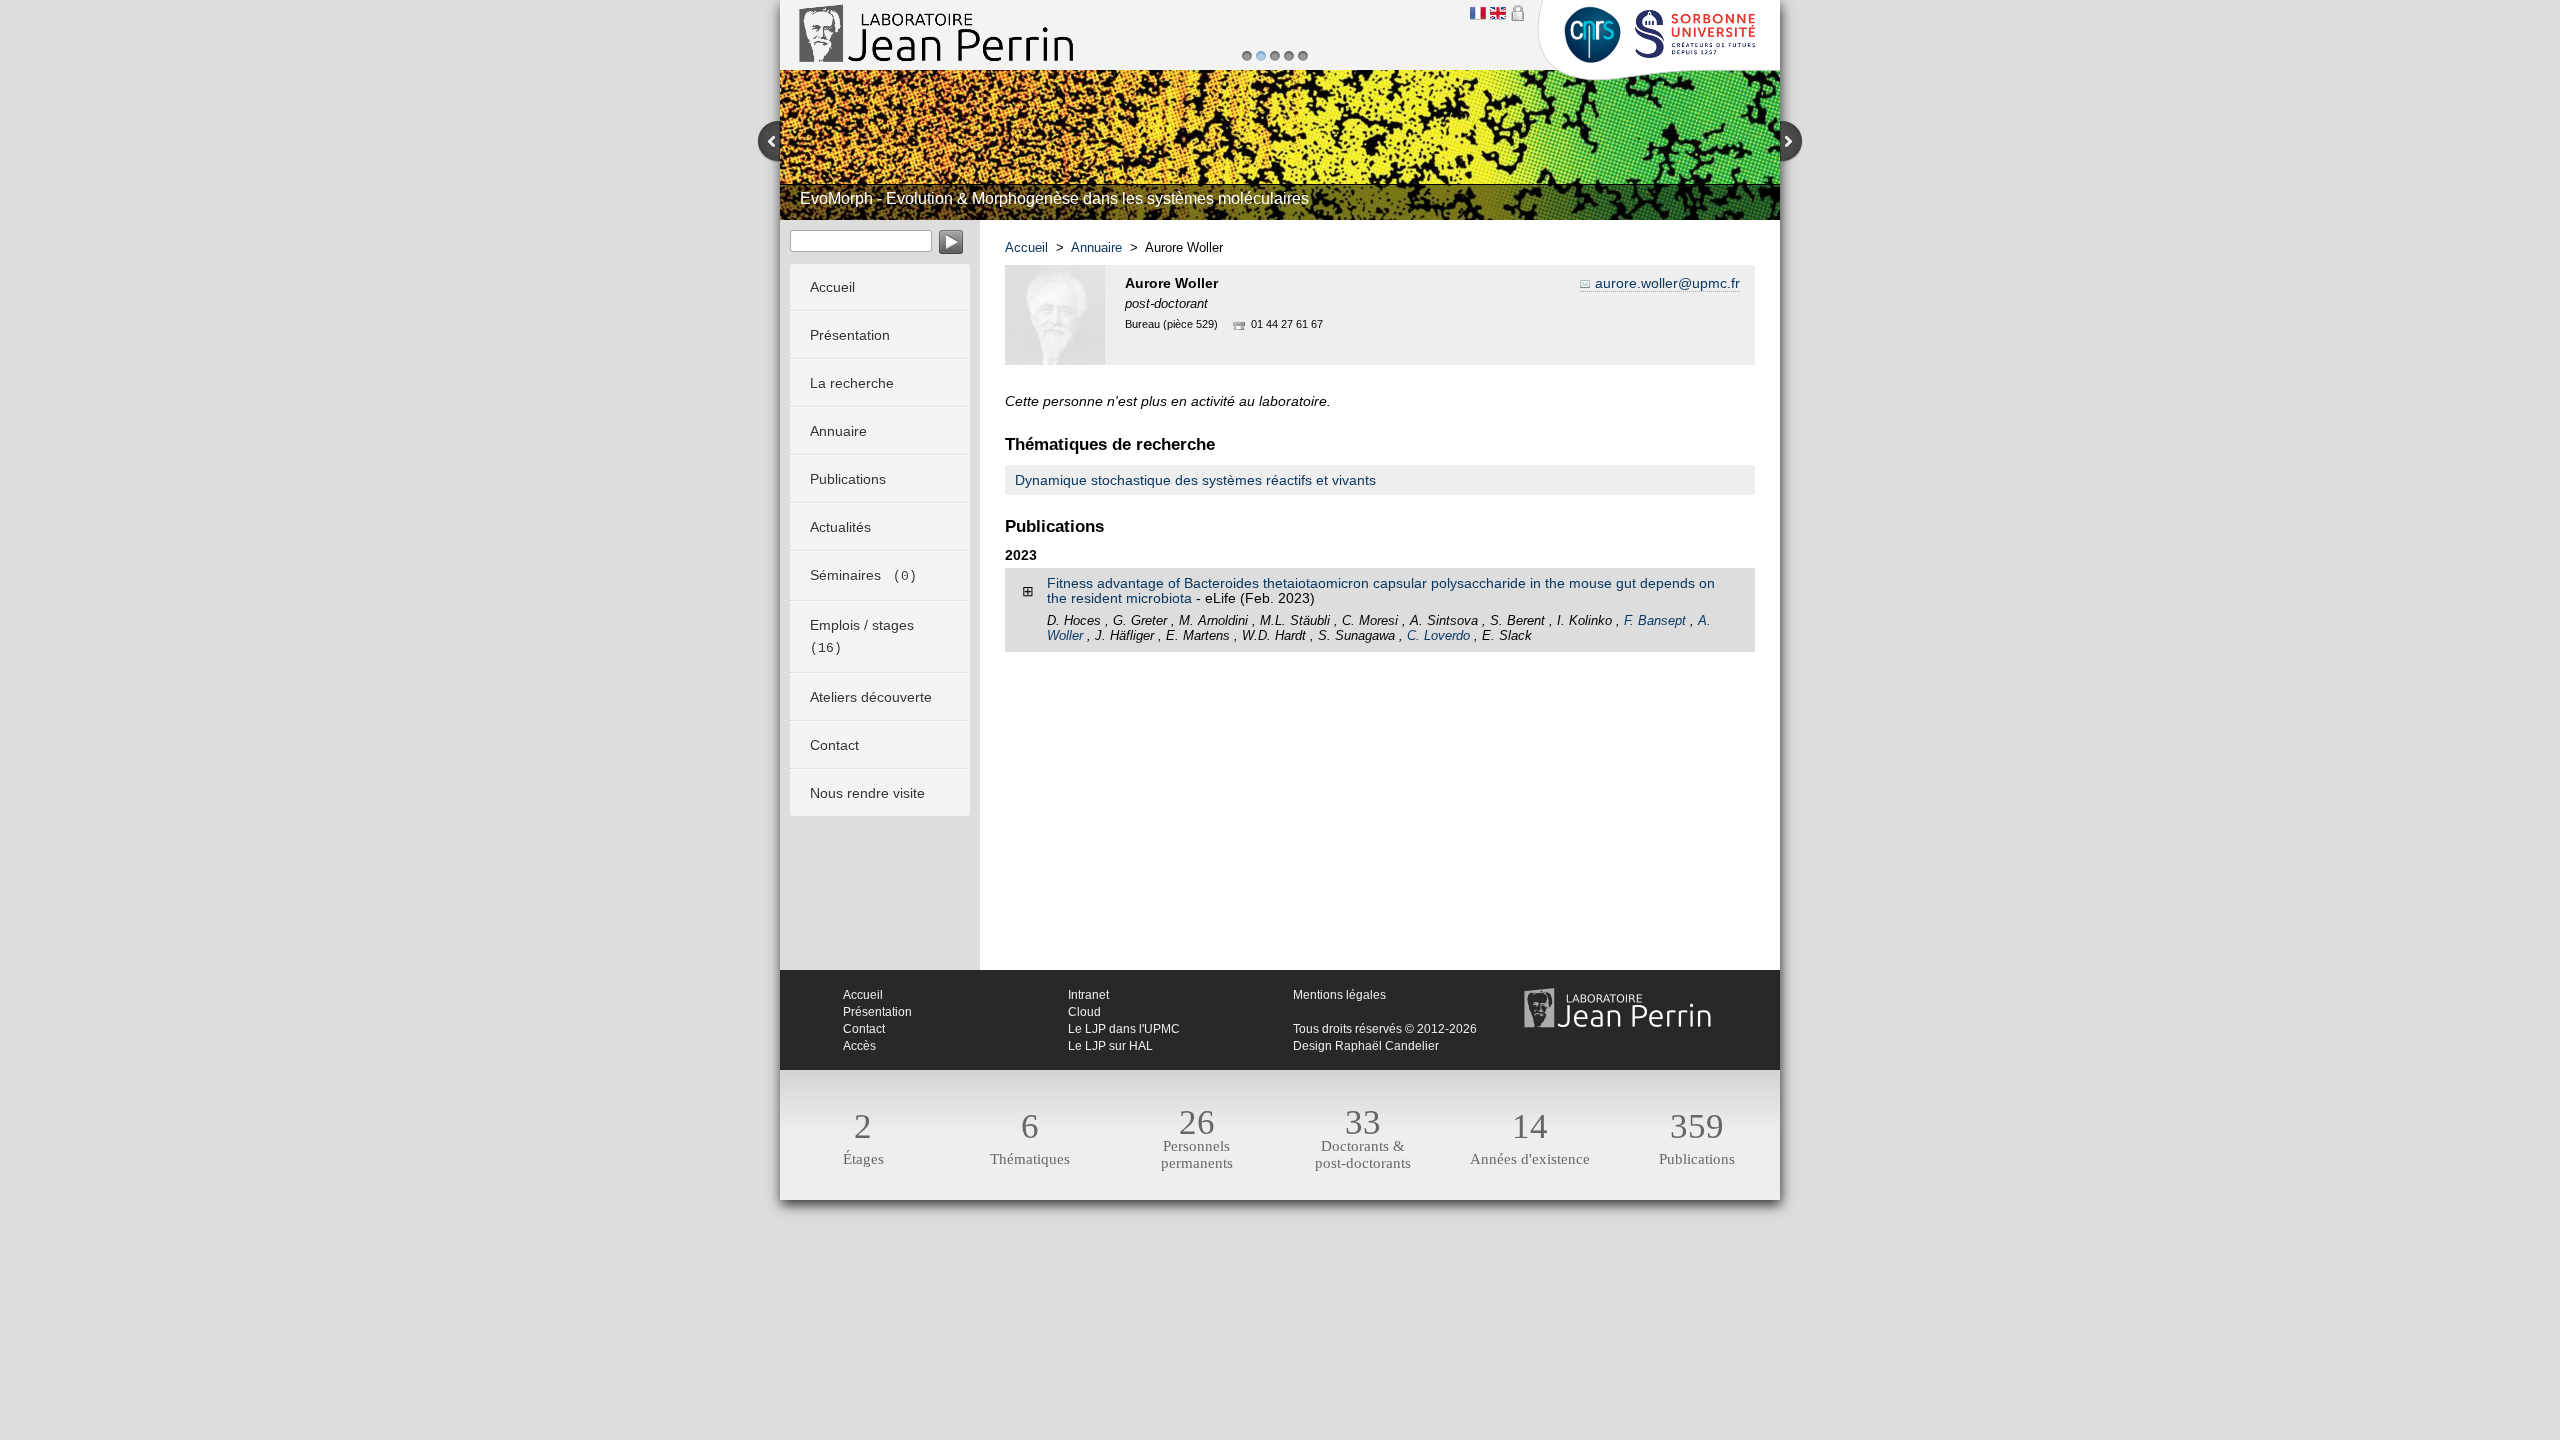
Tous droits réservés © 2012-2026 (1385, 1029)
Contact (864, 1029)
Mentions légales (1339, 995)
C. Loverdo (1438, 635)
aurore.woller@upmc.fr (1667, 283)
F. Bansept (1655, 620)
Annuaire (1096, 247)
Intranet (1088, 995)
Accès (859, 1046)
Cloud (1084, 1012)
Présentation (877, 1012)
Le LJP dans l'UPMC (1124, 1029)
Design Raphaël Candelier (1366, 1046)
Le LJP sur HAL (1110, 1046)
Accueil (1026, 247)
